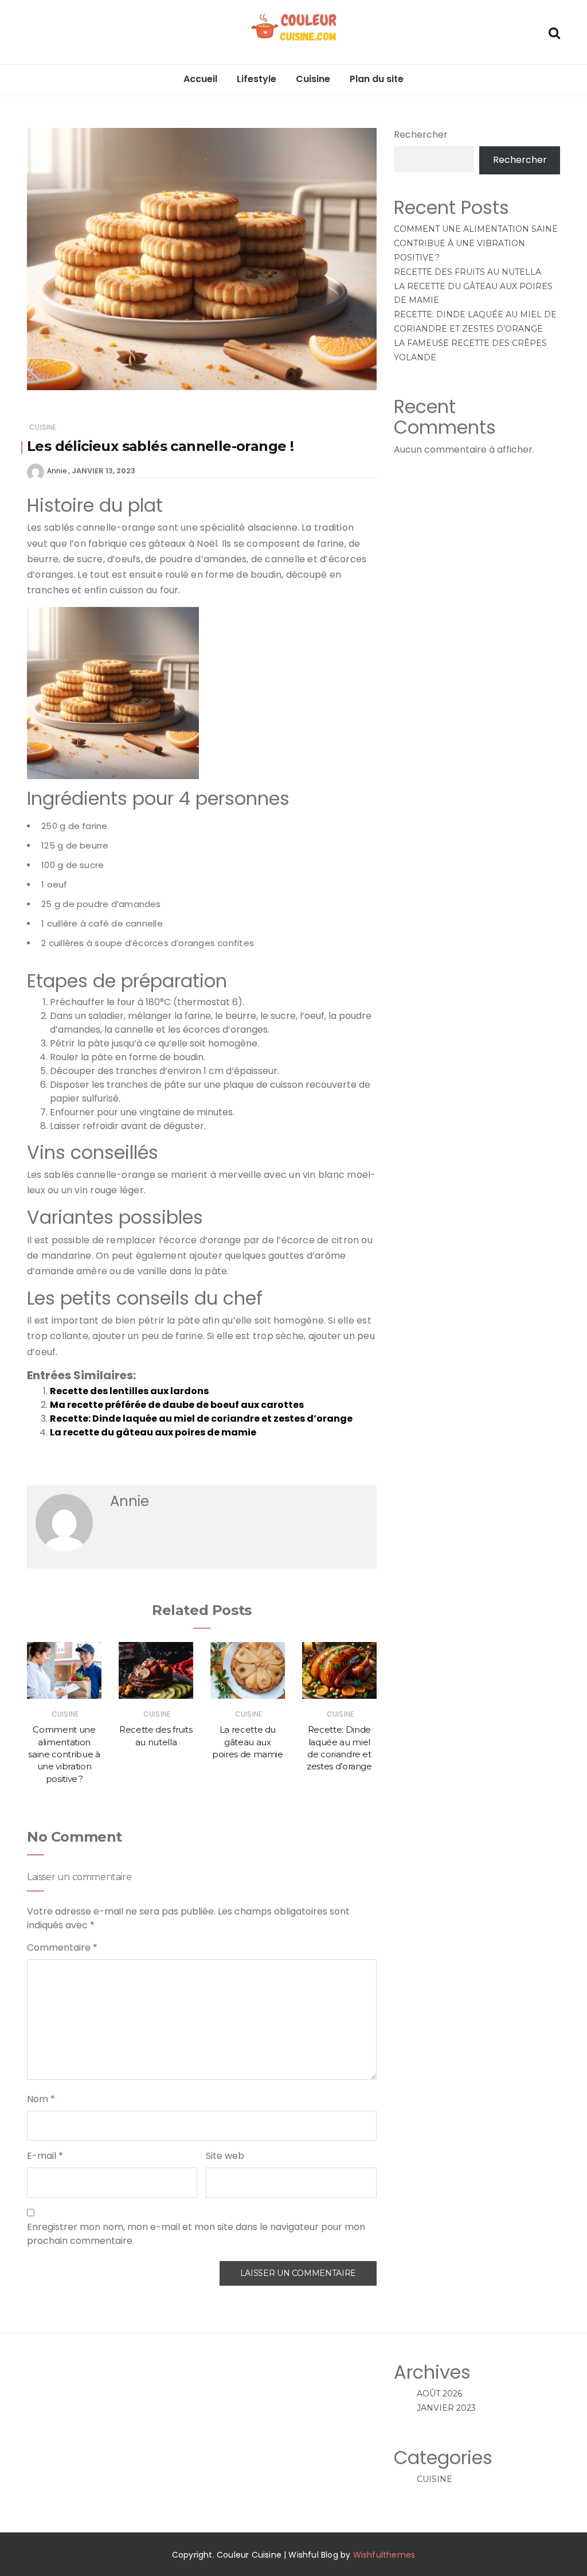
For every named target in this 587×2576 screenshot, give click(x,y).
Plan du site (377, 79)
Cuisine (313, 79)
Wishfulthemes (384, 2555)
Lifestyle (257, 79)
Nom (41, 2099)
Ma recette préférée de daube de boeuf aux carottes (177, 1405)
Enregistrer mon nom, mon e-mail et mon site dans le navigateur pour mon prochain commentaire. (196, 2234)
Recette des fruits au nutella (467, 272)
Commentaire (62, 1947)
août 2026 (439, 2394)
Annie (57, 471)
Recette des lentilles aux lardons (129, 1391)
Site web (225, 2156)
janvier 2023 (446, 2408)
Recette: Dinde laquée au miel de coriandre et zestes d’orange (201, 1419)
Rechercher (421, 135)
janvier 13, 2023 (103, 471)
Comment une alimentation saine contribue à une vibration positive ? (64, 1754)
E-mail (45, 2156)
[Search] (554, 32)
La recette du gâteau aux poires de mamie (153, 1432)
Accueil (200, 79)
